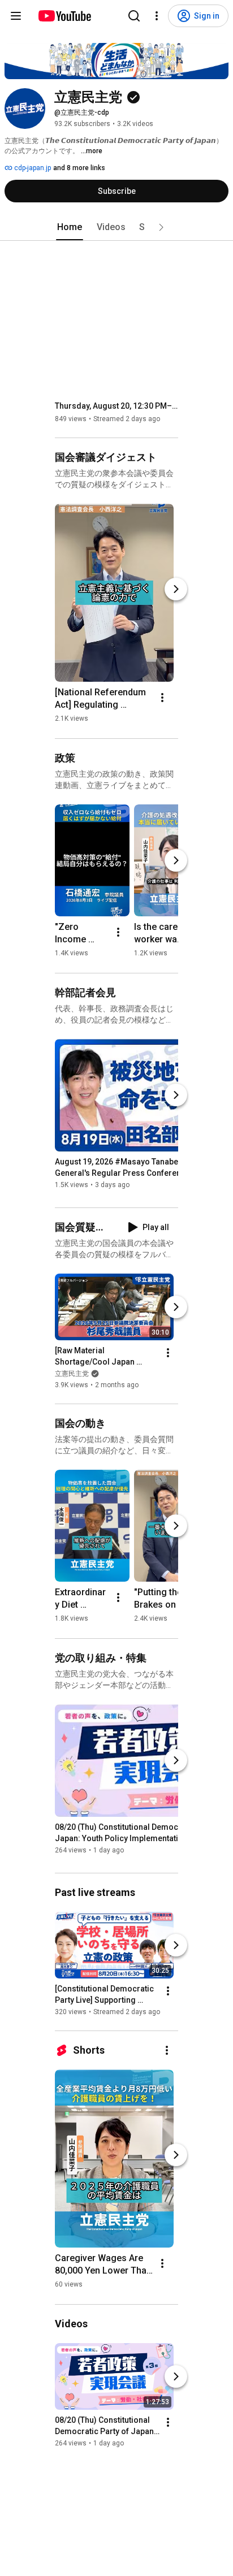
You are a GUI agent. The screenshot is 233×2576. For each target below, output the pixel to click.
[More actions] (162, 698)
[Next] (176, 589)
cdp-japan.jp (32, 168)
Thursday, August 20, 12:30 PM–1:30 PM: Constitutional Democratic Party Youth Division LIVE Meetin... (117, 406)
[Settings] (157, 16)
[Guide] (16, 16)
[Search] (134, 16)
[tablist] (116, 227)
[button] (161, 227)
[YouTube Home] (64, 16)
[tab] (70, 227)
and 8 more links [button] (79, 168)
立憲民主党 (72, 1374)
